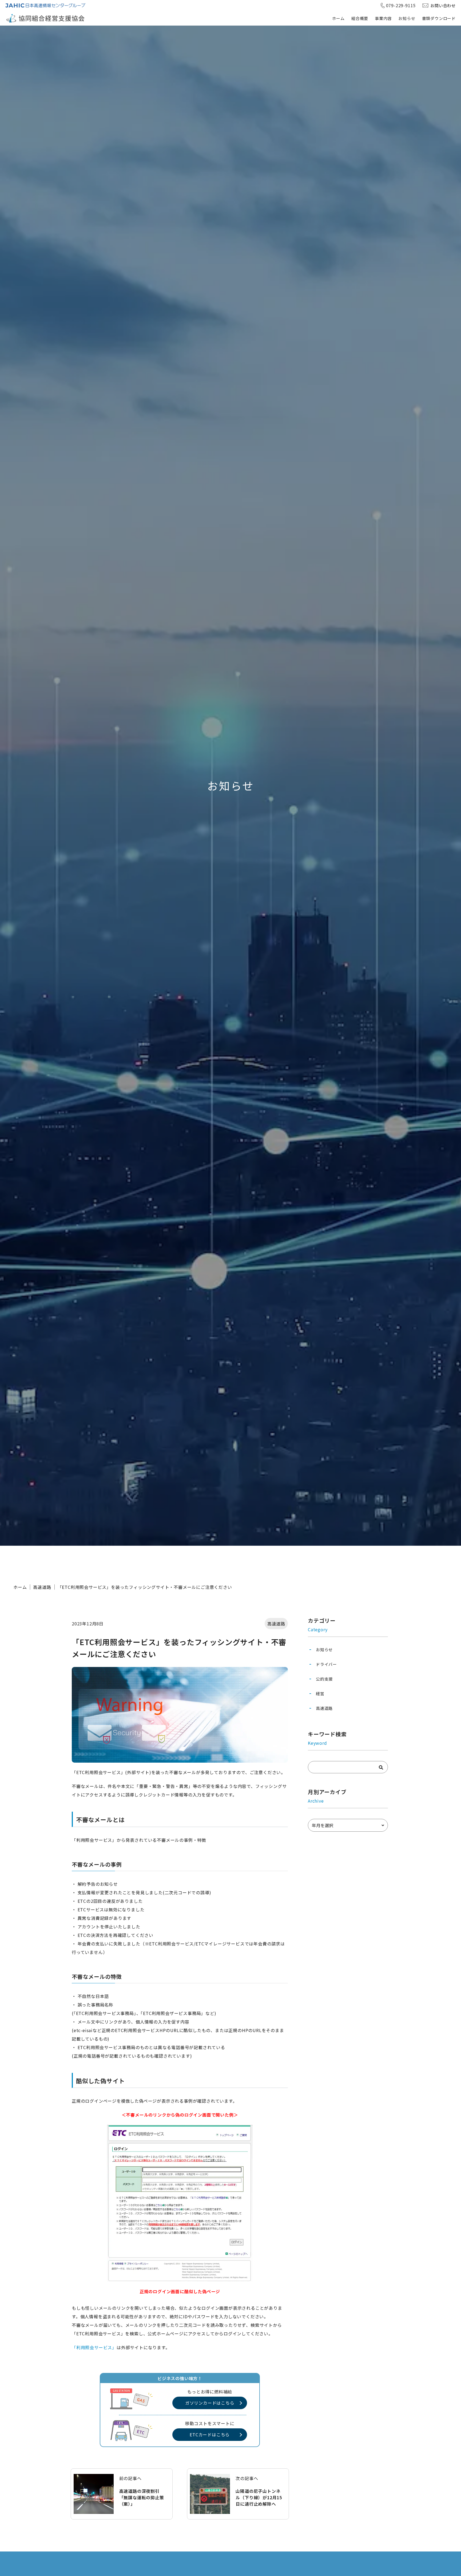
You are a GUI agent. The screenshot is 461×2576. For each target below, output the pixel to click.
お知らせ (407, 18)
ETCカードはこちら (210, 2434)
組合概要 (360, 18)
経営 (320, 1693)
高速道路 (42, 1587)
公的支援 (324, 1679)
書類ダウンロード (439, 18)
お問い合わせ (443, 5)
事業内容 (383, 18)
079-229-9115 (401, 5)
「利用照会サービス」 (94, 2347)
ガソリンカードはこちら (210, 2403)
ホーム (338, 18)
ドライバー (326, 1664)
